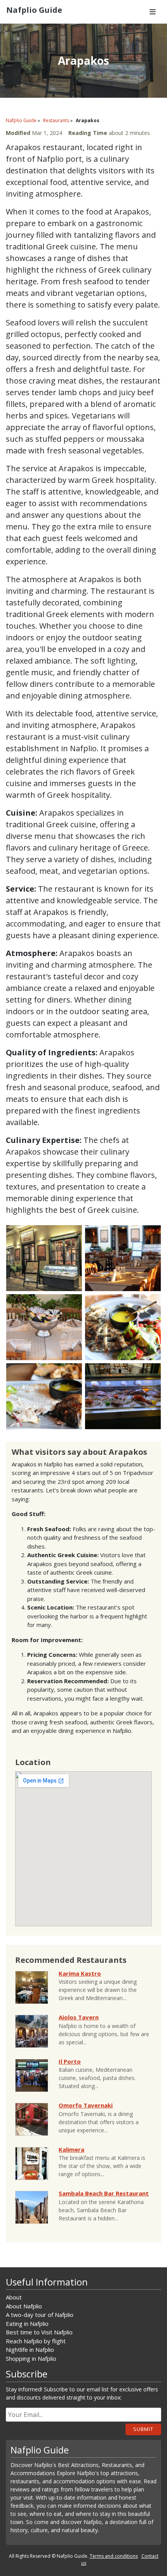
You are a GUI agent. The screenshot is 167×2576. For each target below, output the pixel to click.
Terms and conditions (114, 2556)
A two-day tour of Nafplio (40, 2315)
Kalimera (71, 2149)
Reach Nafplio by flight (36, 2341)
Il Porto (70, 2061)
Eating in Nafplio (27, 2324)
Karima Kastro (80, 1973)
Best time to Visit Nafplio (39, 2332)
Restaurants (56, 120)
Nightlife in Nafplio (30, 2350)
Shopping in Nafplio (31, 2358)
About (14, 2297)
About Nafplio (24, 2306)
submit (143, 2429)
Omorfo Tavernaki (86, 2105)
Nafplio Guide (21, 120)
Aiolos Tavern (79, 2017)
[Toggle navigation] (153, 12)
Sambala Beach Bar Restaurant (104, 2193)
